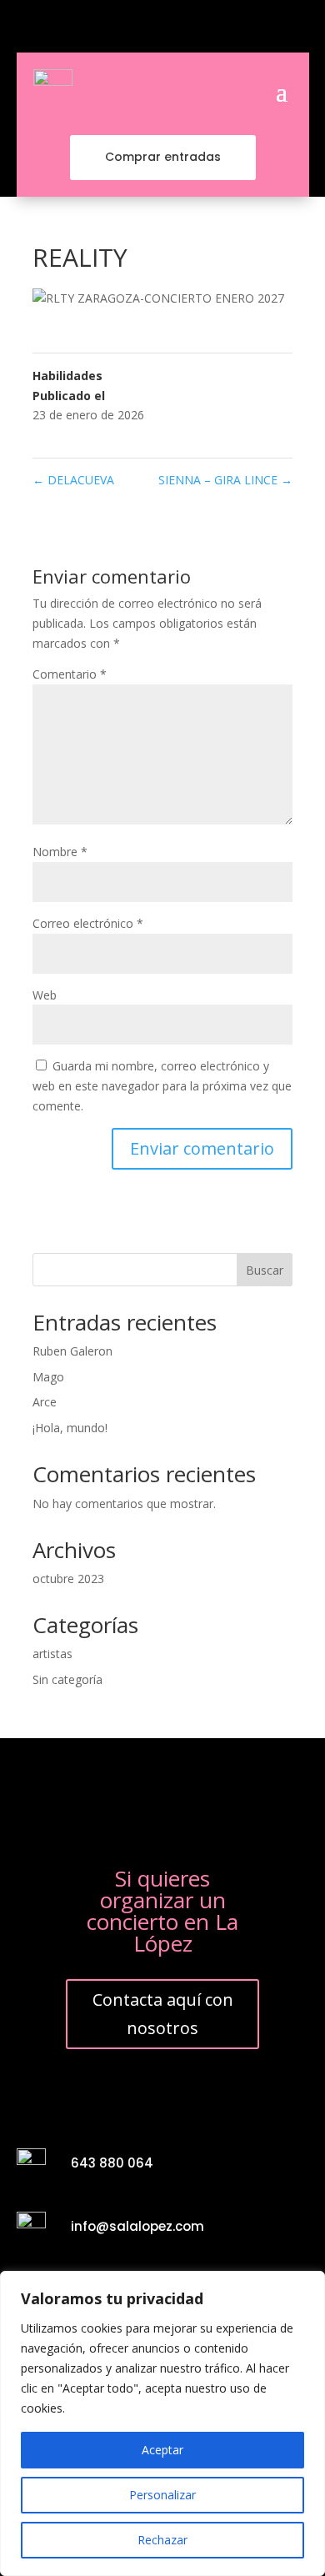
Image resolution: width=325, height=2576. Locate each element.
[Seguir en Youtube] (191, 27)
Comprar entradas (163, 157)
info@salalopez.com (137, 2226)
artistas (52, 1654)
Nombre (60, 852)
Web (45, 995)
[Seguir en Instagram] (162, 27)
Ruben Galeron (72, 1351)
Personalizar (162, 2495)
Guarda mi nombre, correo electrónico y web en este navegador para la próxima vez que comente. (162, 1086)
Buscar (265, 1270)
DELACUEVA (73, 480)
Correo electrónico (88, 923)
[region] (162, 2423)
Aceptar (162, 2450)
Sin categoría (67, 1679)
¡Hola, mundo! (70, 1428)
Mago (48, 1377)
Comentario (70, 674)
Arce (45, 1402)
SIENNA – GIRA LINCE (225, 480)
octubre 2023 (68, 1579)
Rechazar (162, 2540)
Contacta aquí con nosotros (163, 2014)
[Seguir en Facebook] (134, 27)
